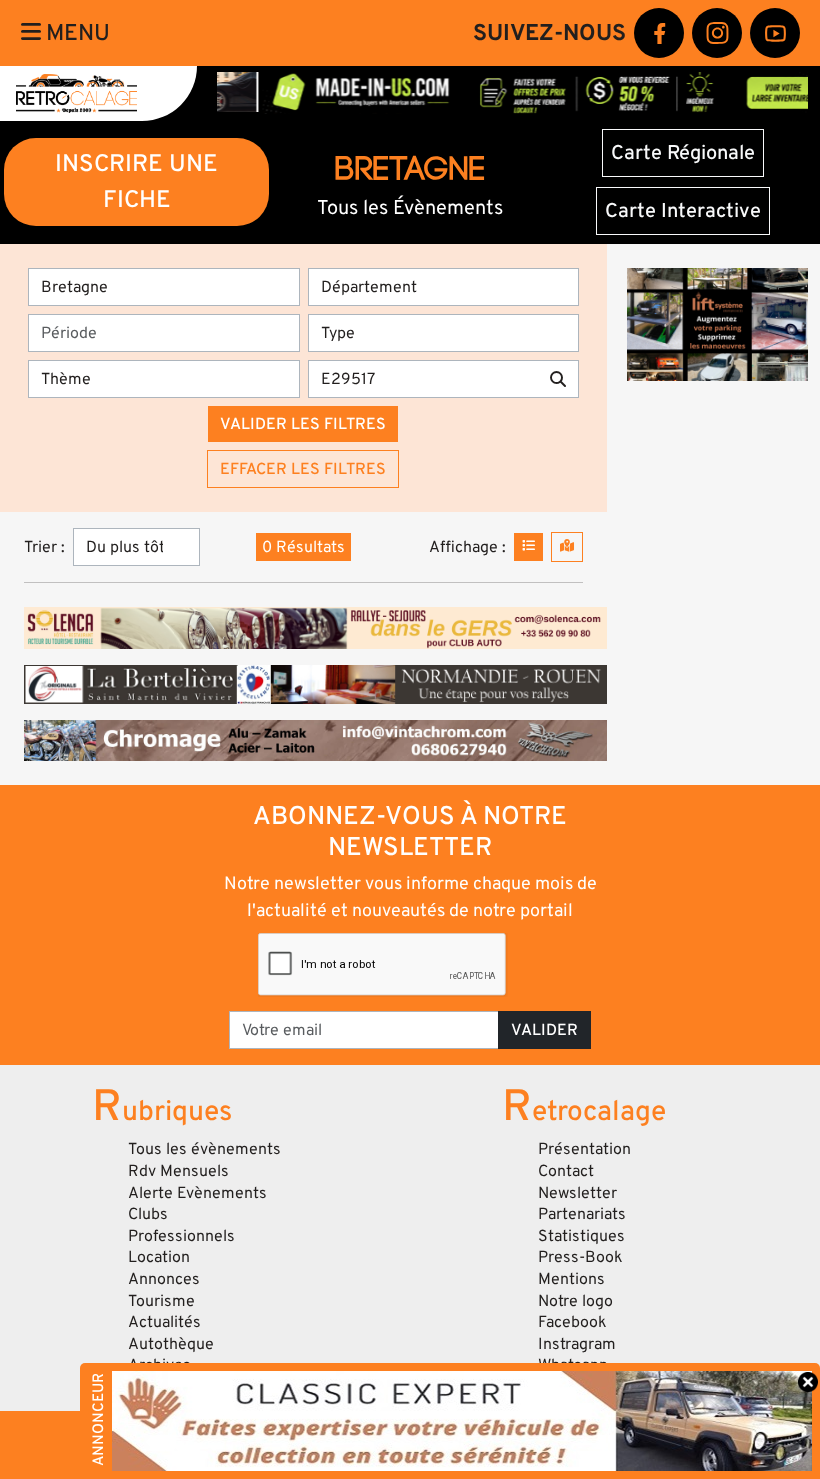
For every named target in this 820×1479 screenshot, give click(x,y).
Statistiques (581, 1236)
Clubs (148, 1214)
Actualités (164, 1322)
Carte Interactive (683, 211)
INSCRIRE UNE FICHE (136, 181)
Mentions (571, 1279)
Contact (566, 1171)
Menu (75, 33)
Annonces (164, 1279)
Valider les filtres (303, 424)
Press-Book (580, 1257)
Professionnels (181, 1236)
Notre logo (575, 1301)
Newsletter (577, 1193)
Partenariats (582, 1214)
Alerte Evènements (197, 1193)
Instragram (577, 1344)
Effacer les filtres (303, 469)
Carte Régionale (683, 153)
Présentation (584, 1149)
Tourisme (161, 1301)
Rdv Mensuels (178, 1171)
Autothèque (171, 1344)
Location (159, 1257)
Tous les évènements (204, 1149)
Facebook (572, 1322)
